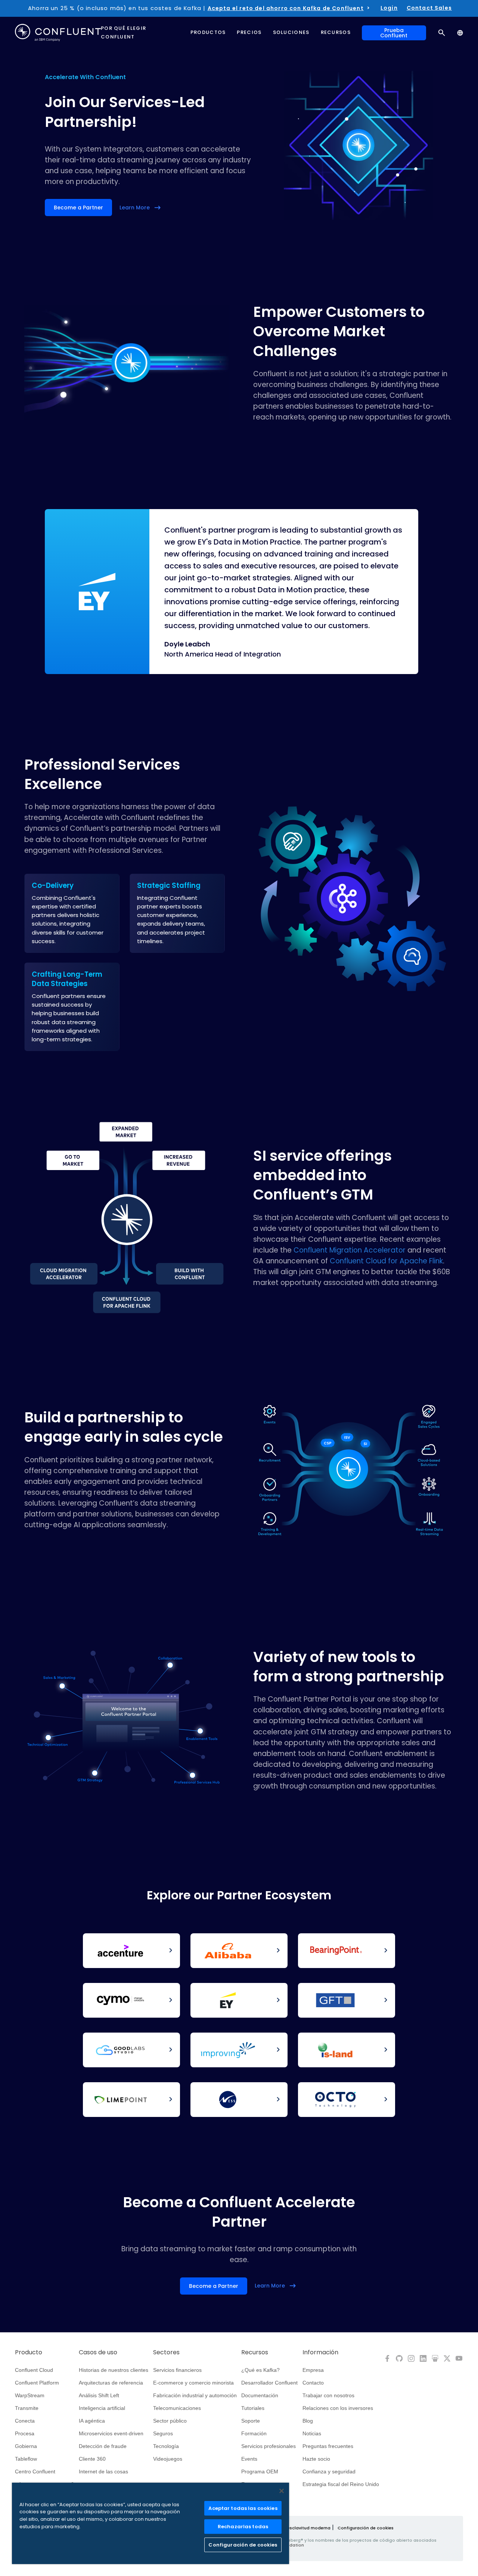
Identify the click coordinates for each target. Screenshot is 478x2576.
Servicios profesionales (269, 2446)
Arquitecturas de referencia (111, 2383)
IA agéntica (92, 2421)
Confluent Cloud (34, 2370)
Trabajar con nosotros (328, 2395)
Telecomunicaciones (177, 2408)
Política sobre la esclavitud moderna (291, 2528)
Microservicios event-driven (111, 2433)
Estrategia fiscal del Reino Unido (341, 2484)
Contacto (313, 2383)
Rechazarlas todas (243, 2527)
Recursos (255, 2352)
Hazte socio (316, 2459)
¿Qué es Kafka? (260, 2370)
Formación (254, 2433)
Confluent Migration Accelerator (350, 1250)
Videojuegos (168, 2459)
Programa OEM (260, 2471)
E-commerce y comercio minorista (193, 2383)
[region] (150, 2523)
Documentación (260, 2395)
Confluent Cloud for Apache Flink (386, 1261)
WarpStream (30, 2395)
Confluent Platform (37, 2383)
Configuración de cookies (366, 2528)
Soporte (251, 2421)
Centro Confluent (35, 2471)
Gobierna (26, 2446)
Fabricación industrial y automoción (195, 2395)
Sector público (170, 2421)
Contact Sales (429, 8)
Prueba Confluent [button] (394, 33)
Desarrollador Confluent (269, 2383)
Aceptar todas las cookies (243, 2508)
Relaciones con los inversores (338, 2408)
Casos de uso (98, 2352)
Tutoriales (253, 2408)
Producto (29, 2352)
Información (320, 2352)
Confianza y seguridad (329, 2471)
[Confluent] (58, 33)
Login (389, 8)
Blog (308, 2421)
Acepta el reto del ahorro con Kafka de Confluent (286, 8)
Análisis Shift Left (99, 2395)
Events (249, 2459)
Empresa (313, 2370)
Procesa (25, 2433)
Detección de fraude (103, 2446)
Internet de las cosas (103, 2471)
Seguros (163, 2433)
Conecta (25, 2421)
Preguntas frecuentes (328, 2446)
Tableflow (26, 2459)
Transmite (27, 2408)
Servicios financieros (177, 2370)
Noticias (312, 2433)
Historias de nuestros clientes (114, 2370)
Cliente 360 (92, 2459)
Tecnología (166, 2446)
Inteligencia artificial (102, 2408)
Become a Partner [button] (78, 208)
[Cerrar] (282, 2491)
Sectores (166, 2352)
